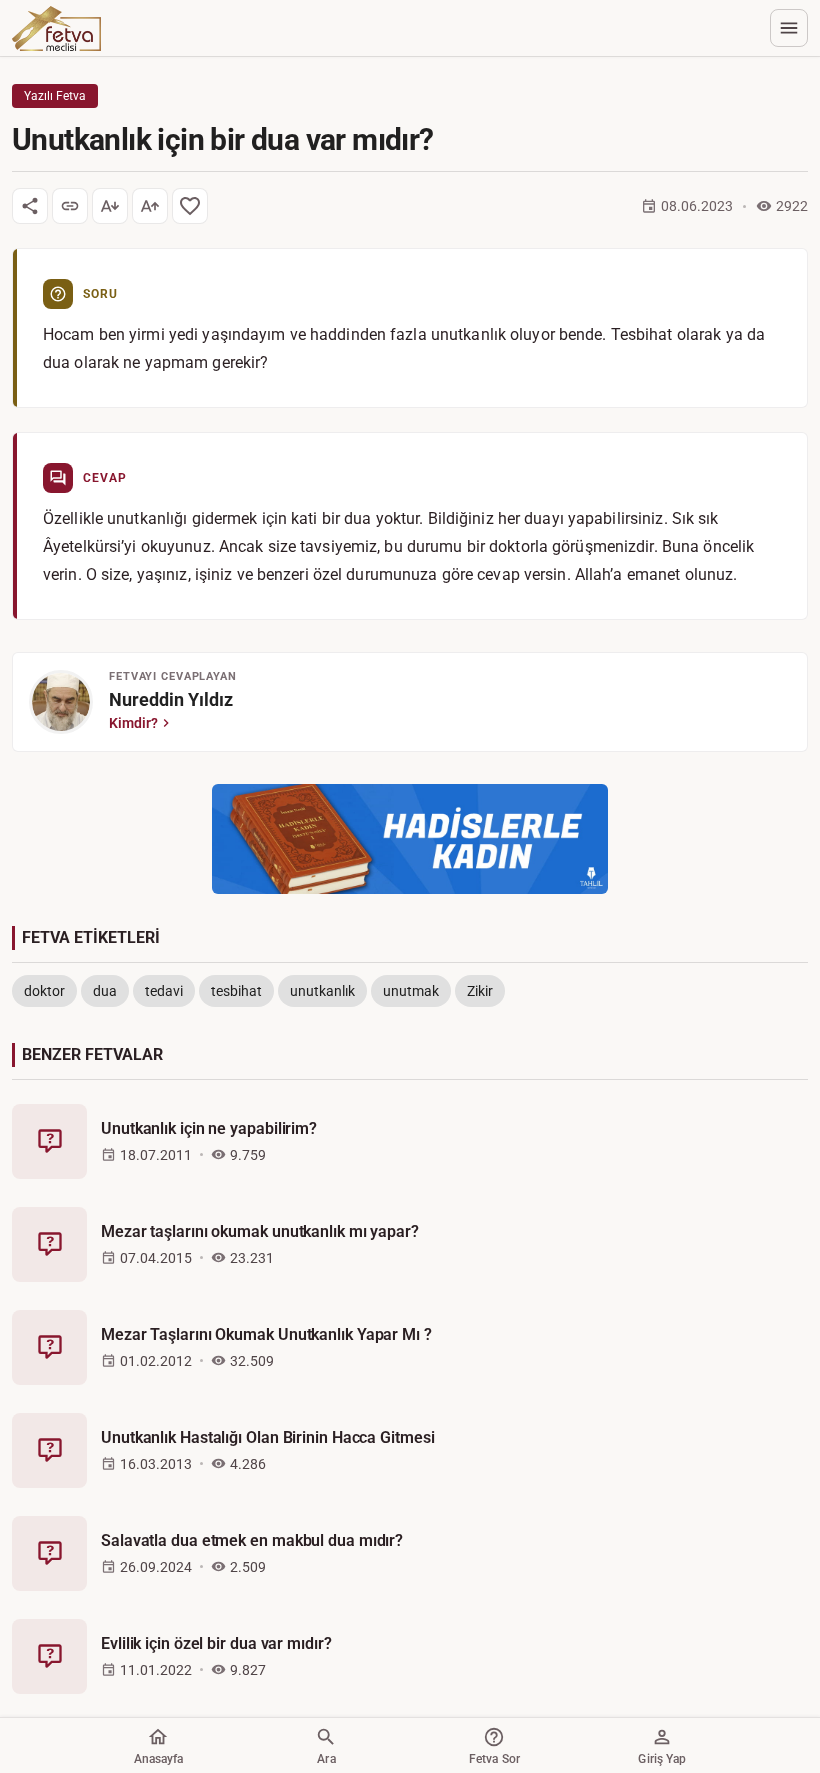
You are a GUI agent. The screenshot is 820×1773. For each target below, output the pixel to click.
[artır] (150, 206)
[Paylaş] (30, 206)
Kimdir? (133, 723)
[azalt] (110, 206)
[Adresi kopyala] (70, 206)
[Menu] (789, 28)
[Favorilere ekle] (190, 206)
